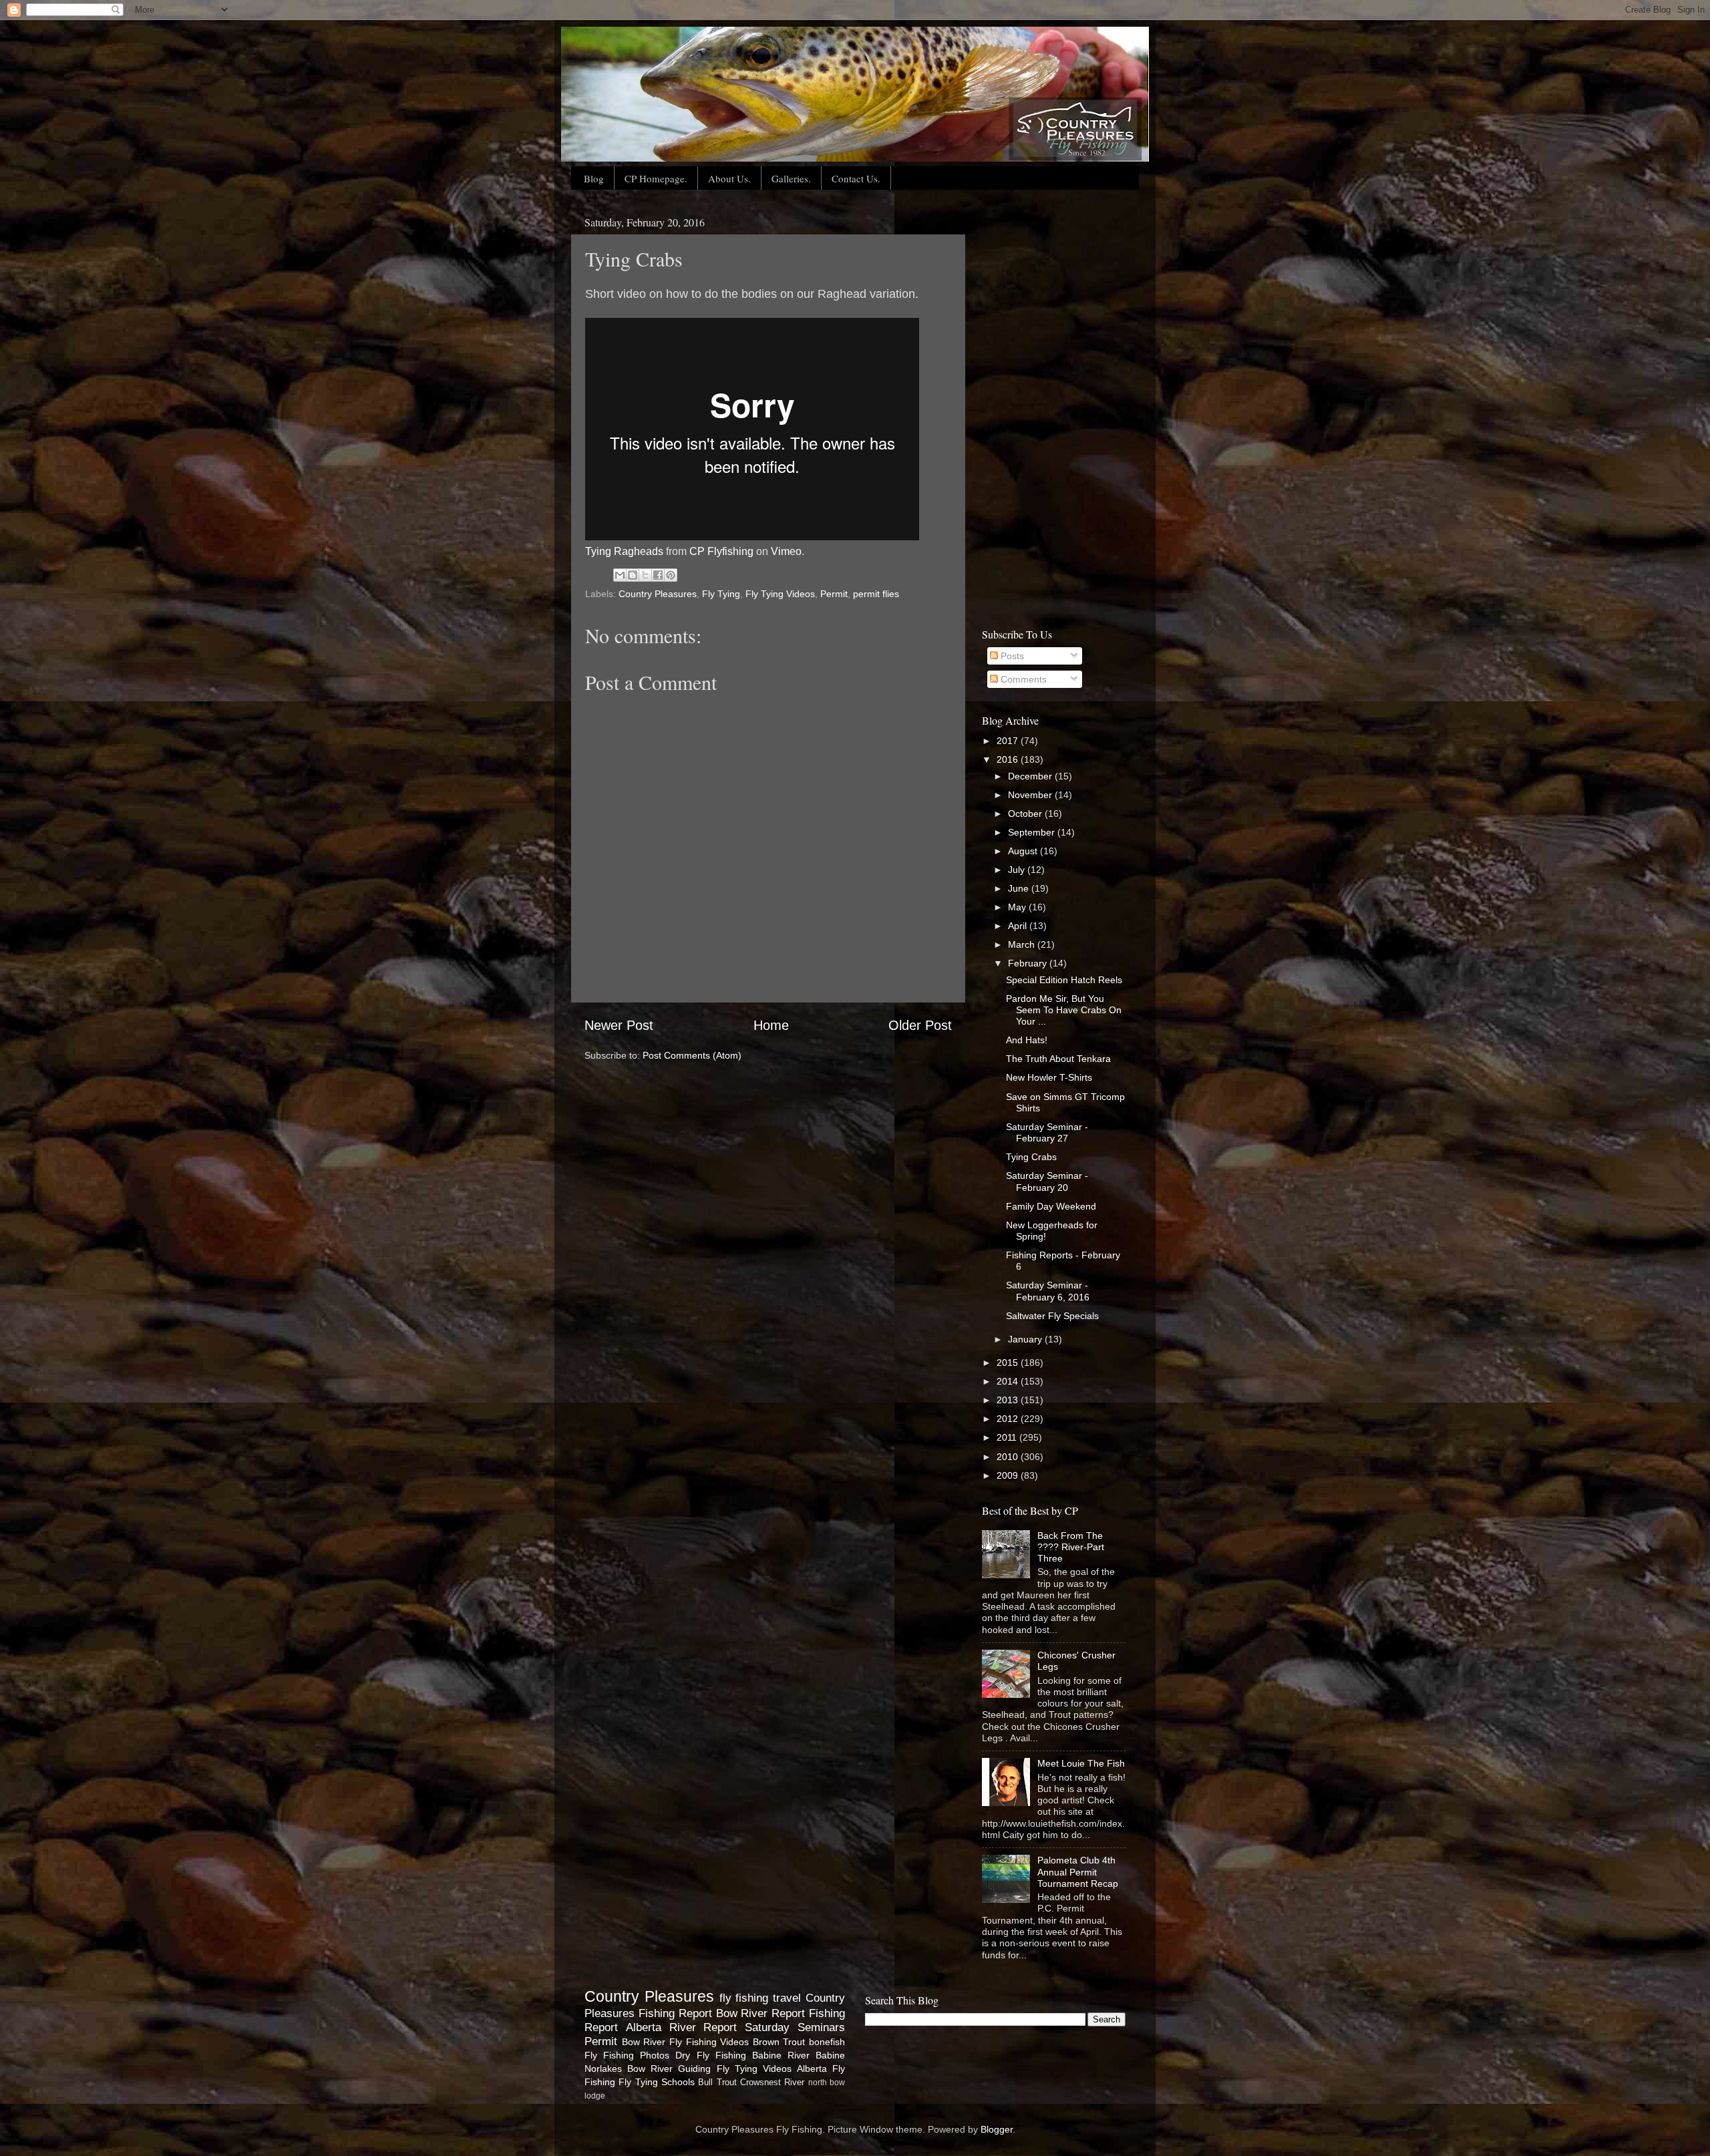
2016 (1009, 759)
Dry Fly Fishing (710, 2055)
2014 (1009, 1381)
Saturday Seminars (795, 2027)
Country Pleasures (658, 594)
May (1018, 907)
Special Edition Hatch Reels (1064, 980)
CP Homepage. (656, 178)
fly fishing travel (760, 1998)
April (1019, 926)
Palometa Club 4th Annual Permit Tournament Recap (1078, 1872)
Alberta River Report (682, 2027)
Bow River (644, 2042)
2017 (1009, 741)
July (1018, 870)
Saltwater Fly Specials (1052, 1316)
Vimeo (786, 551)
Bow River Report (761, 2013)
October (1026, 814)
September (1033, 832)
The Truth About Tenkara (1058, 1059)
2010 (1009, 1457)
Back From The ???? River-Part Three (1071, 1547)
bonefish (827, 2042)
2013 (1009, 1400)
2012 (1009, 1419)
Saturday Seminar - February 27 (1047, 1132)
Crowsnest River (772, 2082)
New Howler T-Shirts (1049, 1077)
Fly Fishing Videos (709, 2042)
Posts (1011, 656)
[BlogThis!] (633, 575)
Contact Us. (856, 178)
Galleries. (791, 178)
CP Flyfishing (721, 551)
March (1023, 944)
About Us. (729, 178)
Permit (834, 594)
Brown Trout (779, 2042)
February (1029, 963)
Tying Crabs (1031, 1157)
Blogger (997, 2129)
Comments (1022, 679)
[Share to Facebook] (658, 575)
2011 (1008, 1437)
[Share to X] (645, 575)
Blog (594, 178)
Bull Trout (717, 2082)
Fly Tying (721, 594)
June (1020, 888)
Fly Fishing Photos (627, 2055)
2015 (1009, 1363)
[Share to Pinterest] (671, 575)
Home (771, 1025)
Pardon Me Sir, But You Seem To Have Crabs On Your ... (1064, 1010)
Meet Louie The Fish (1081, 1763)
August (1024, 851)
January (1026, 1339)
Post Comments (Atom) (692, 1055)
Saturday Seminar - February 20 (1047, 1181)
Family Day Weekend (1051, 1206)
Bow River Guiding (669, 2069)
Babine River (781, 2055)
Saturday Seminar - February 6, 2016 (1048, 1291)
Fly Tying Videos (780, 594)
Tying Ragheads (624, 551)
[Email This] (620, 575)
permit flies (876, 594)
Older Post (920, 1025)
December (1031, 776)
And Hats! (1027, 1040)
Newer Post (619, 1025)
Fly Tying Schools (657, 2082)
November (1031, 795)
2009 (1009, 1475)
